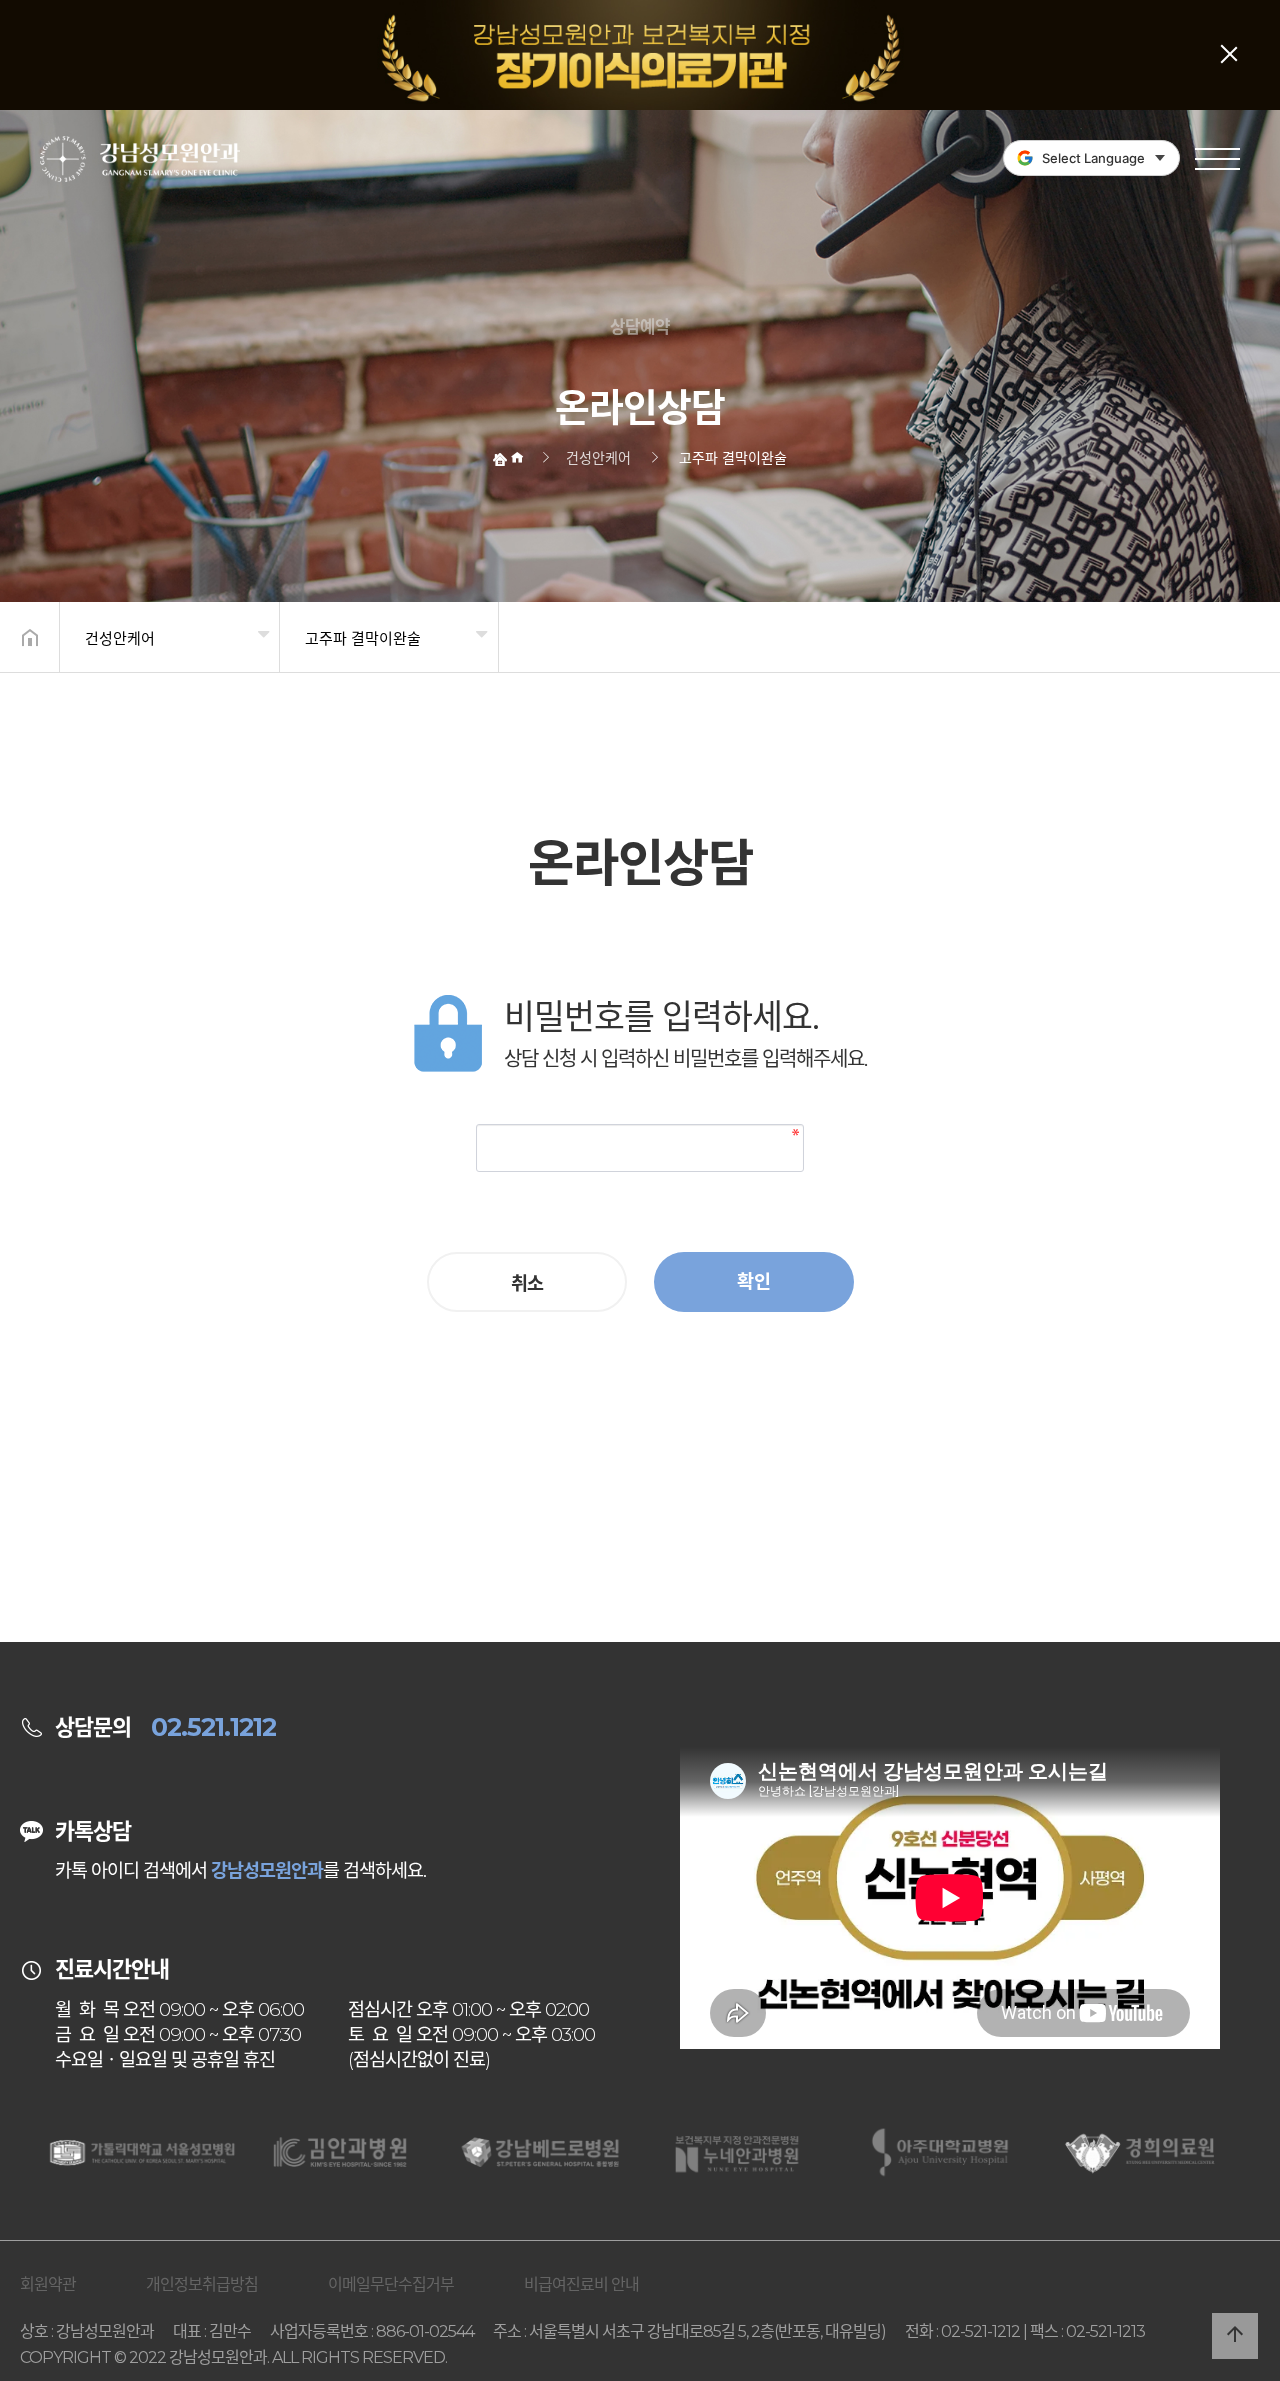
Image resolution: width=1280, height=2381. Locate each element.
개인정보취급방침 (202, 2284)
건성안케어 (120, 638)
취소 (527, 1283)
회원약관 (48, 2284)
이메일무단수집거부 (391, 2284)
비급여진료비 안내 (581, 2284)
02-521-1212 (980, 2331)
